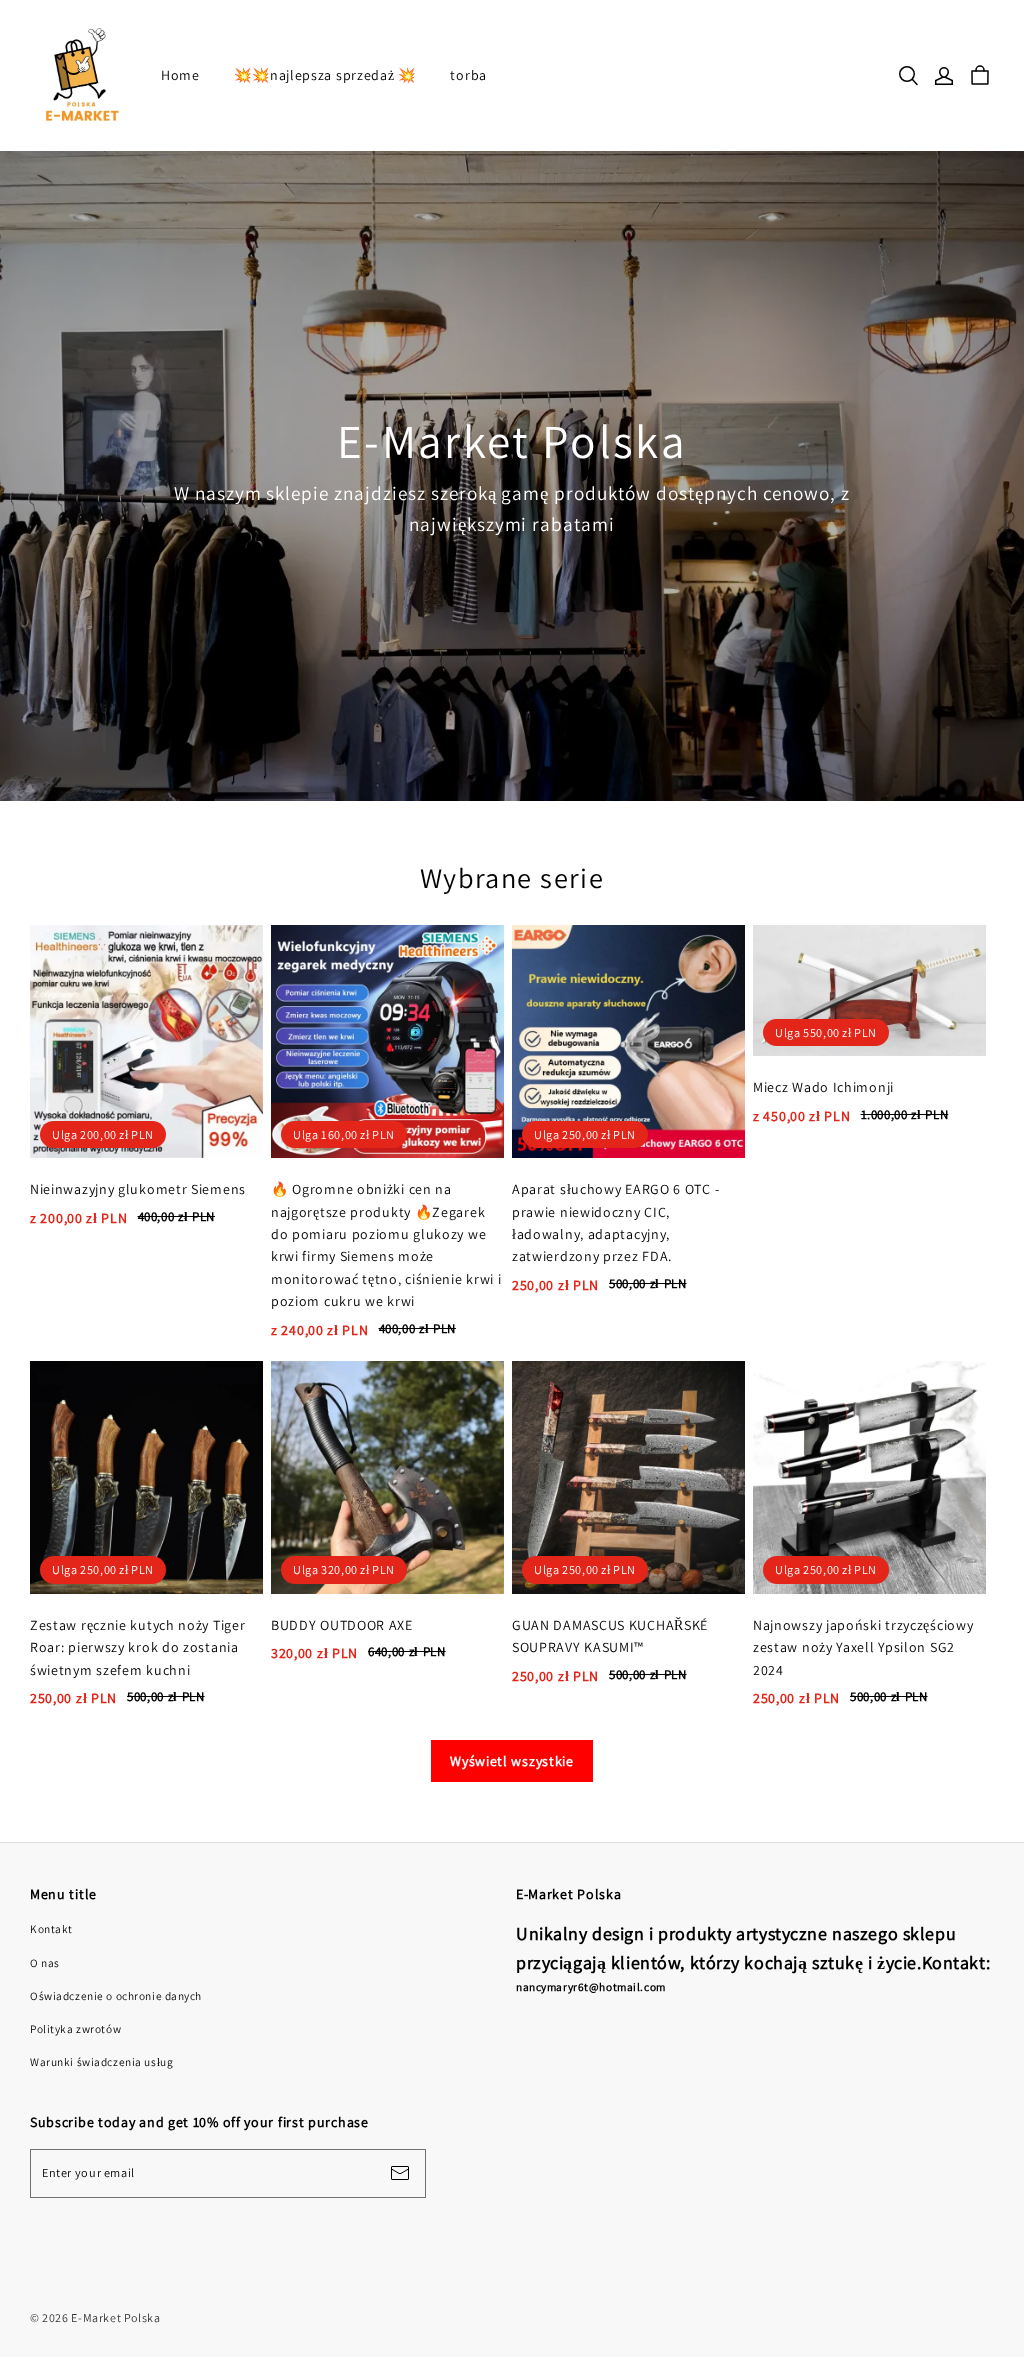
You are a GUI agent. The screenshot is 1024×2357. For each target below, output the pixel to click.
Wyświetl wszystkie (512, 1761)
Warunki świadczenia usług (101, 2061)
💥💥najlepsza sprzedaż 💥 (324, 75)
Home (180, 75)
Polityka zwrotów (75, 2028)
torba (468, 75)
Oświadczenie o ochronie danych (116, 1995)
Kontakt (51, 1928)
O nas (45, 1962)
